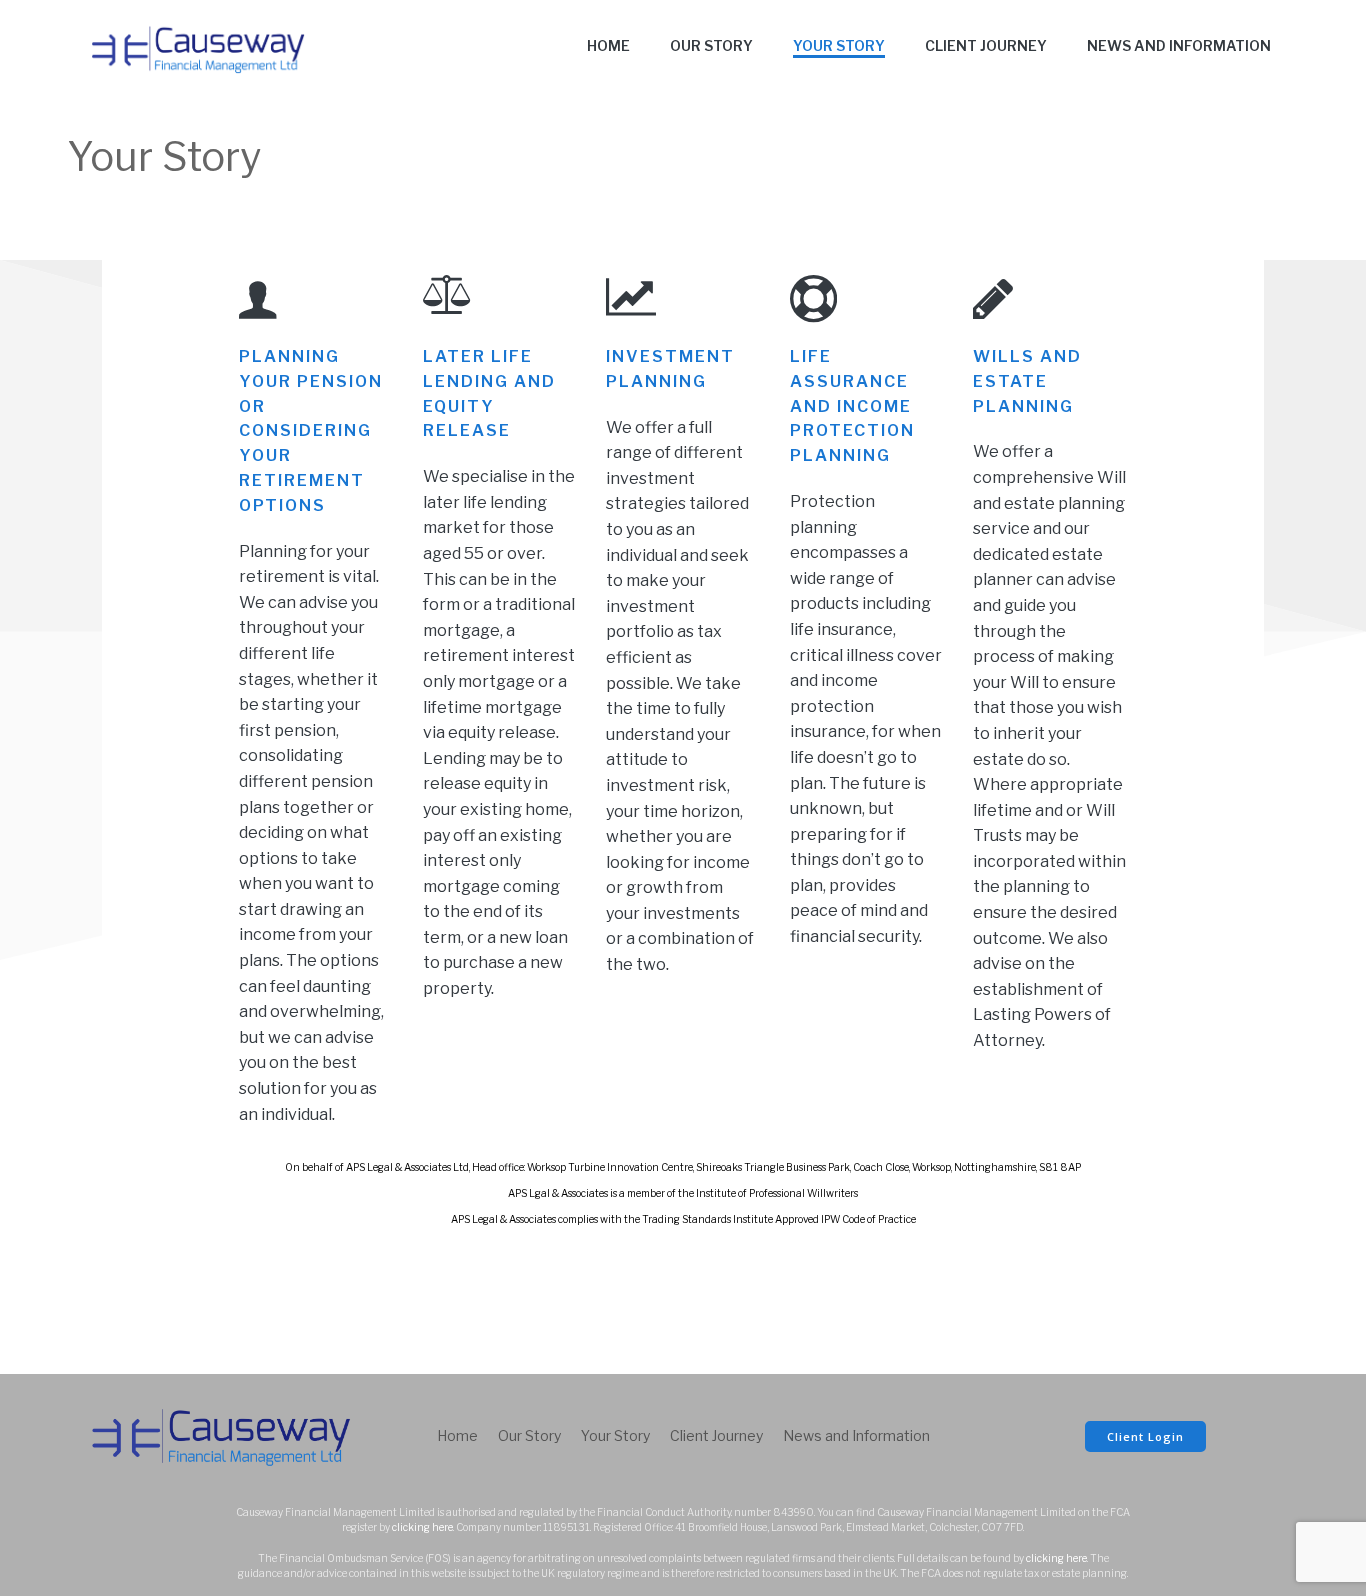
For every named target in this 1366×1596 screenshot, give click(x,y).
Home (608, 45)
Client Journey (986, 45)
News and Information (1179, 45)
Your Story (839, 45)
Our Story (711, 45)
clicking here (422, 1527)
